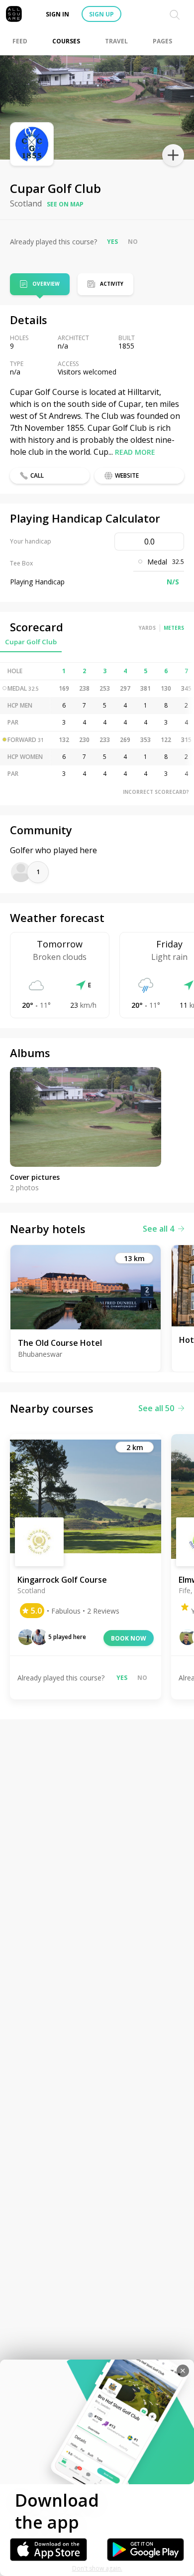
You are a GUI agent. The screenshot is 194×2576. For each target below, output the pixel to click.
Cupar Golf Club (31, 642)
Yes (112, 242)
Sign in (57, 14)
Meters (174, 628)
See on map (65, 204)
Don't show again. (97, 2568)
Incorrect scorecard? (156, 792)
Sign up (101, 14)
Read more (135, 452)
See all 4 (158, 1229)
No (133, 242)
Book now (129, 1638)
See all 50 (156, 1408)
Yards (147, 628)
